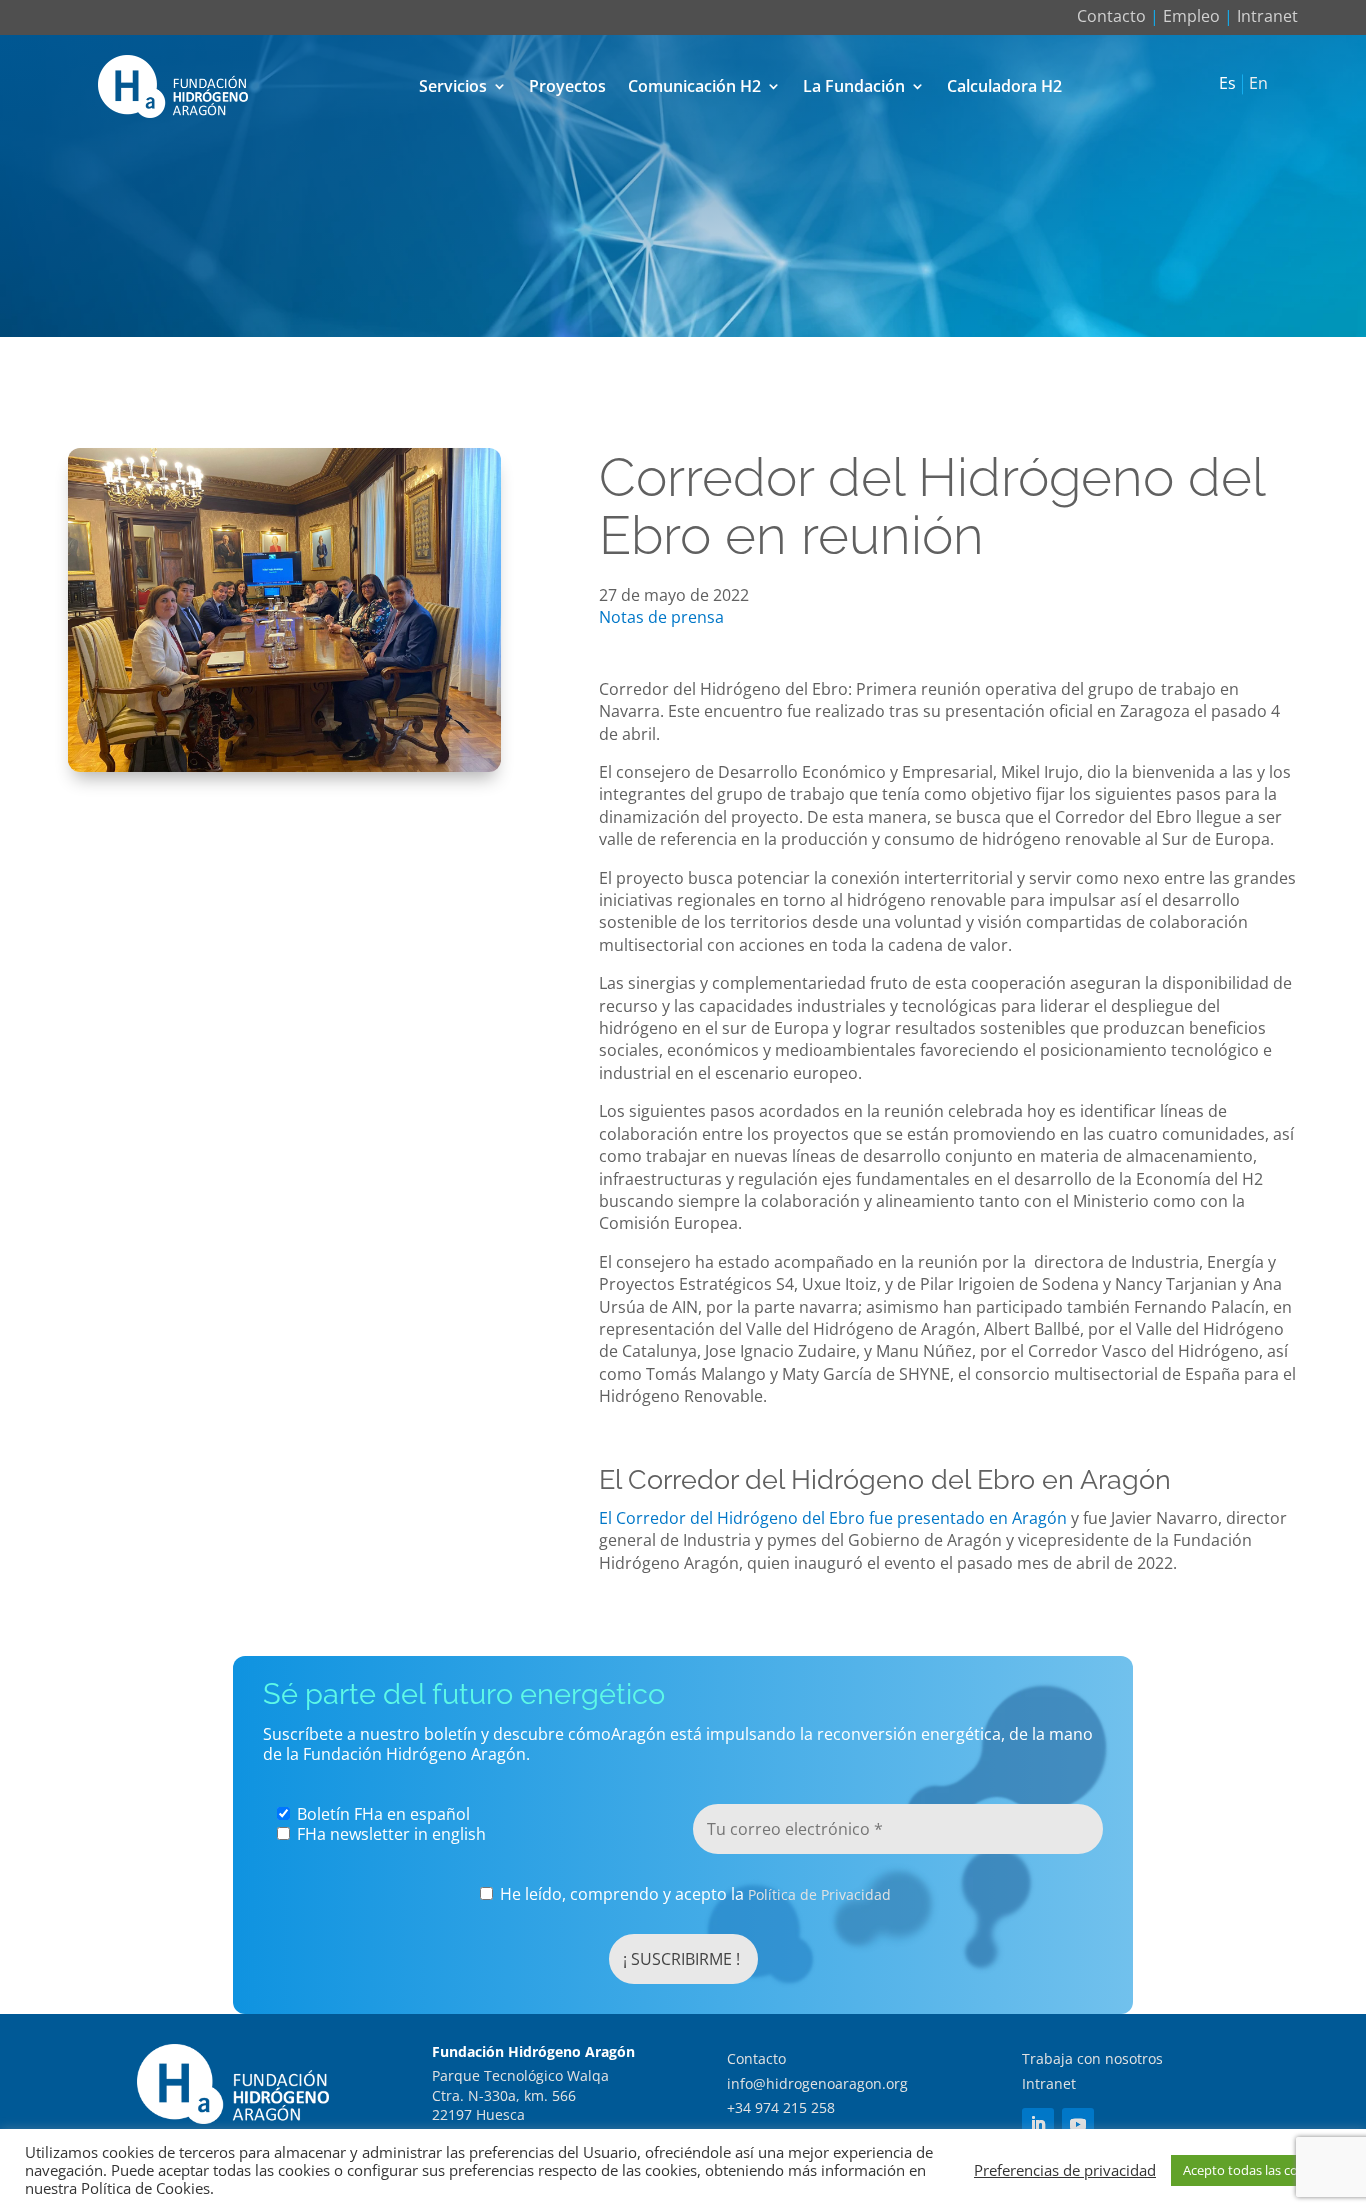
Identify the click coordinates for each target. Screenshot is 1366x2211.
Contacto (1111, 16)
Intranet (1267, 16)
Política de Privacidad (819, 1894)
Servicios (453, 86)
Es (1227, 84)
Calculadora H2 (1004, 86)
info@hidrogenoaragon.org (817, 2083)
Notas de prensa (661, 617)
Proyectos (567, 86)
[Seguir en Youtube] (1078, 2124)
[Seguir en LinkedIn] (1038, 2124)
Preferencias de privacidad (1065, 2170)
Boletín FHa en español (381, 1814)
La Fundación (854, 86)
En (1258, 84)
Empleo (1191, 16)
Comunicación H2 (694, 86)
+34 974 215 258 (781, 2107)
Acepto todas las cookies (1256, 2170)
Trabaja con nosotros (1092, 2058)
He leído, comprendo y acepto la (693, 1894)
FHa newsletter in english (389, 1834)
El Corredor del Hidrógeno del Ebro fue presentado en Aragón (833, 1518)
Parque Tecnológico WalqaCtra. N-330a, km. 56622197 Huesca (520, 2095)
